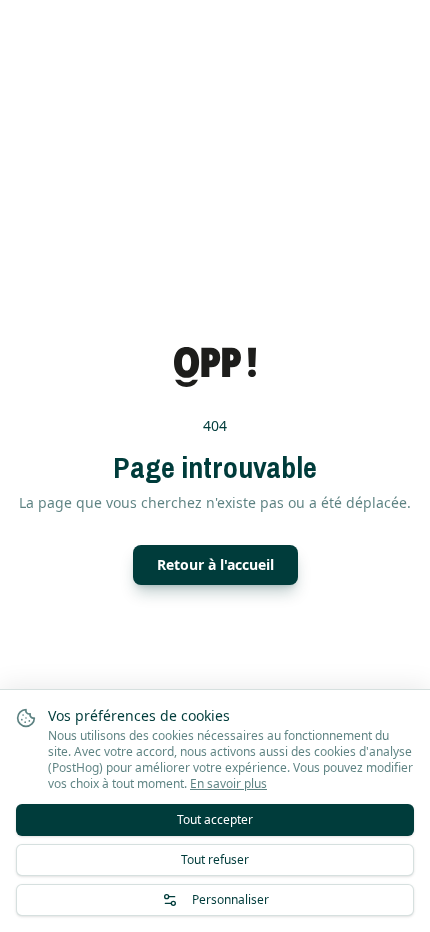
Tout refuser (215, 859)
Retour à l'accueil (215, 564)
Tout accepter (215, 819)
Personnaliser (230, 899)
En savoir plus (228, 783)
